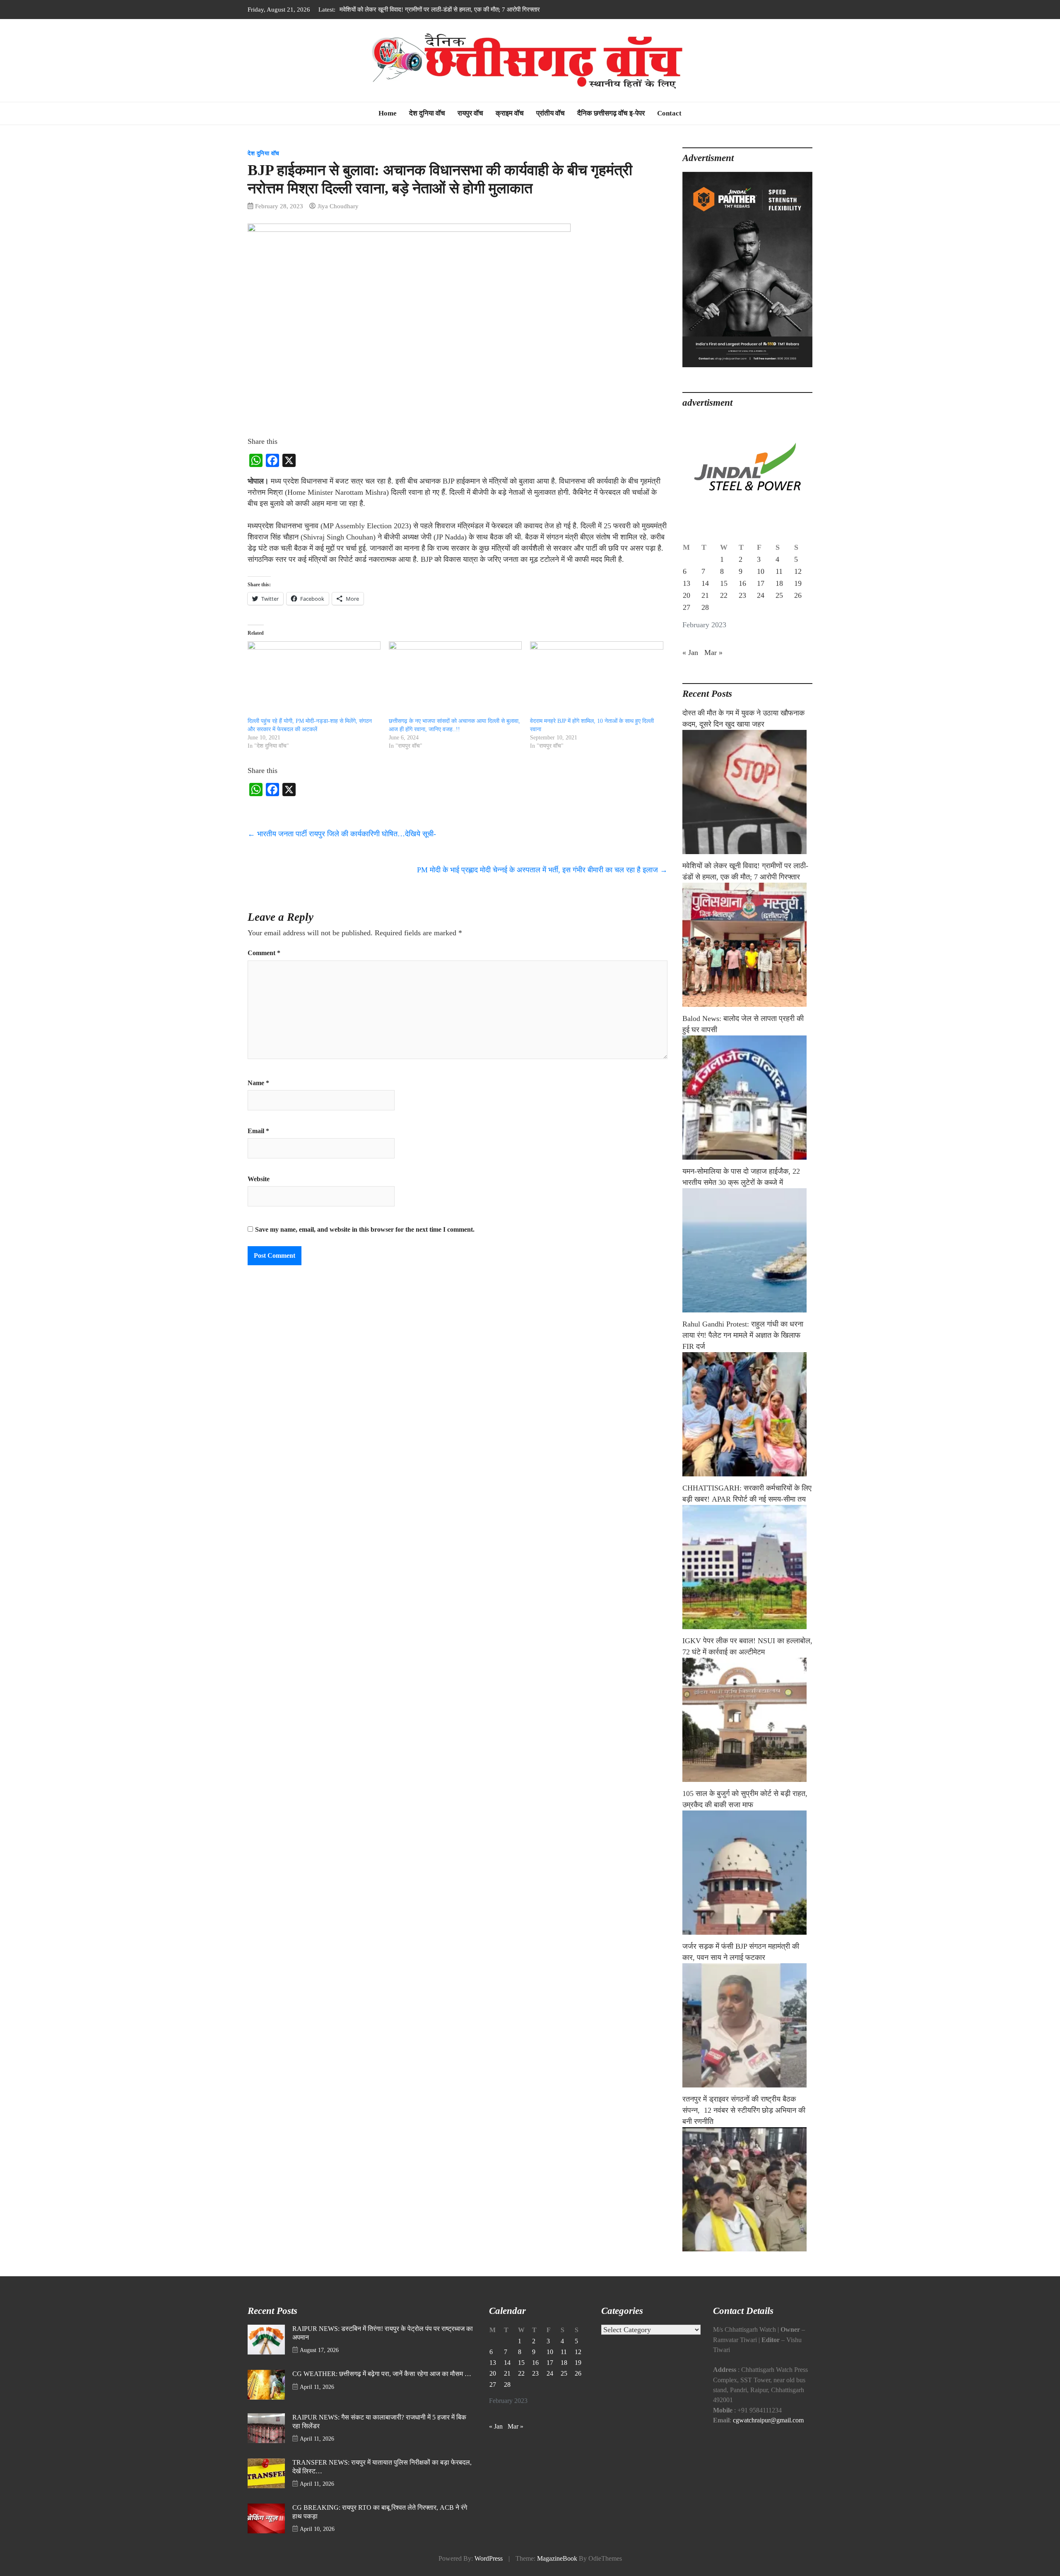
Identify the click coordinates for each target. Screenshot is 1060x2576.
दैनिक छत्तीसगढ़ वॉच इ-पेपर (611, 113)
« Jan (690, 652)
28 (705, 607)
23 (742, 595)
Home (388, 113)
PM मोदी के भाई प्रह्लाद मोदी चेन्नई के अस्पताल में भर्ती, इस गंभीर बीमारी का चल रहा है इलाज (542, 870)
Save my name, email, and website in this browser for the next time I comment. (365, 1230)
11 (779, 571)
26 (798, 595)
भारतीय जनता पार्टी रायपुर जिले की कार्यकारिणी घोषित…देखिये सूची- (342, 834)
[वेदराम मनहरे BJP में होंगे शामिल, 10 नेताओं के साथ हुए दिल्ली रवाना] (596, 679)
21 (705, 595)
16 (742, 583)
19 (798, 583)
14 (705, 583)
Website (259, 1179)
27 (687, 607)
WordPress (489, 2559)
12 (798, 571)
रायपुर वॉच (470, 113)
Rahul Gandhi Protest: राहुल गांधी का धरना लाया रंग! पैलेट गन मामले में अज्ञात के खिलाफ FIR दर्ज (743, 1335)
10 (761, 571)
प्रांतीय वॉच (550, 113)
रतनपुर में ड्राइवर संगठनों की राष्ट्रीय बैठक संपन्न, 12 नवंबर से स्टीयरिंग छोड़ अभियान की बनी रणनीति (744, 2110)
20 (687, 595)
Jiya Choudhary (338, 206)
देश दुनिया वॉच (427, 113)
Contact (669, 113)
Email (258, 1131)
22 (724, 595)
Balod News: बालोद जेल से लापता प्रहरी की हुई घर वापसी (405, 9)
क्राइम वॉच (510, 113)
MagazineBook (557, 2559)
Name (258, 1083)
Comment (264, 953)
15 (724, 583)
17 (761, 583)
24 (761, 595)
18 (779, 583)
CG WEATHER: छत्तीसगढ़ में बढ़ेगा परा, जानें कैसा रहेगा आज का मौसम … (382, 2374)
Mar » (713, 652)
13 (687, 583)
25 (779, 595)
